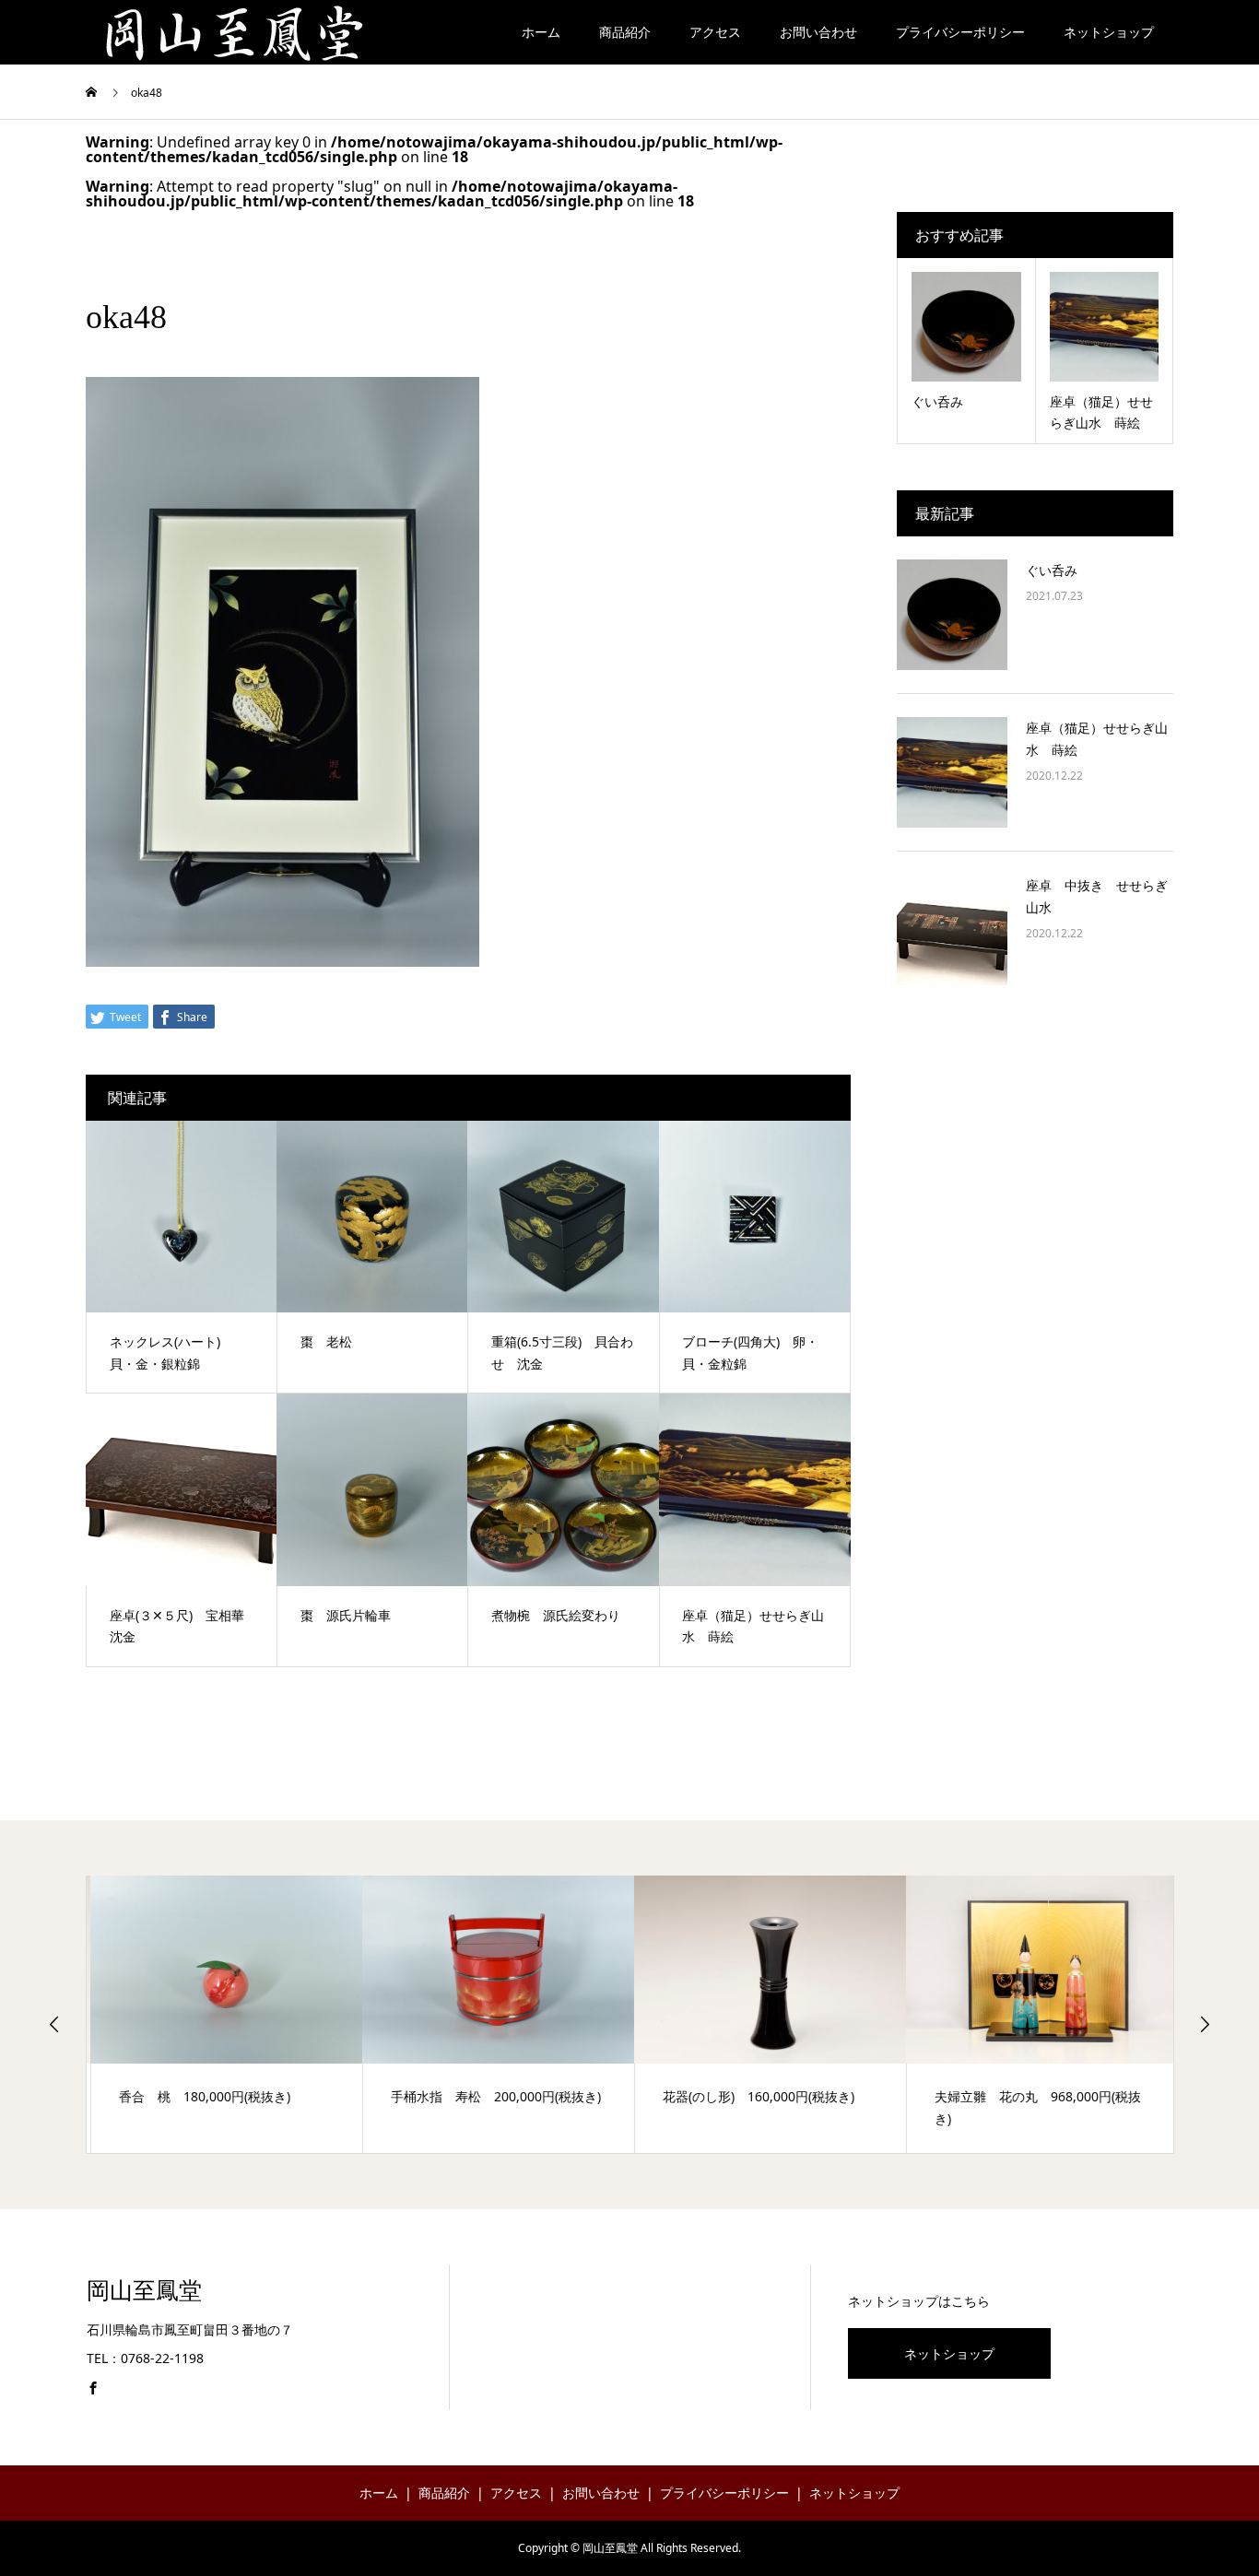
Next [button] (1205, 2024)
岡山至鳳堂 (144, 2291)
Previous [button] (54, 2024)
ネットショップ (1109, 32)
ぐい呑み (1058, 570)
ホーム (541, 32)
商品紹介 (625, 32)
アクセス (715, 32)
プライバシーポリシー (960, 32)
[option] (223, 2014)
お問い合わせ (818, 32)
